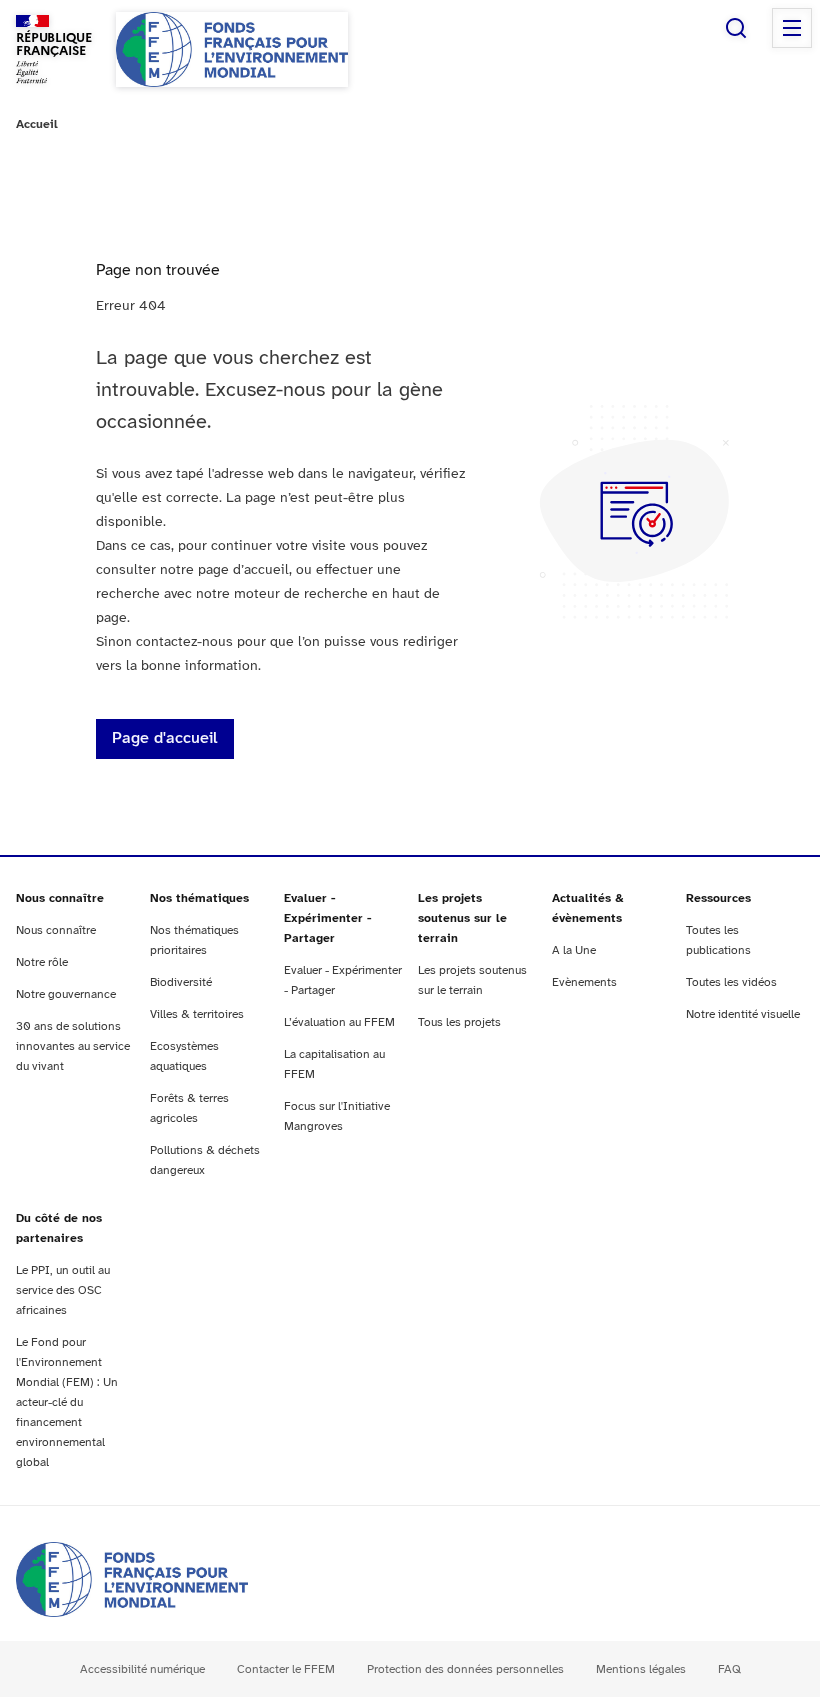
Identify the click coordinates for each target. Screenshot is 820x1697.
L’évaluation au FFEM (339, 1022)
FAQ (729, 1669)
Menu (792, 28)
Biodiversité (181, 982)
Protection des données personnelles (465, 1669)
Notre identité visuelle (743, 1014)
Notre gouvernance (66, 994)
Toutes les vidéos (731, 982)
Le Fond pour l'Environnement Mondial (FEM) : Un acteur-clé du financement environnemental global (67, 1402)
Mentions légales (641, 1669)
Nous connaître (60, 898)
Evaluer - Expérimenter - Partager (327, 918)
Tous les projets (459, 1022)
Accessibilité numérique (142, 1669)
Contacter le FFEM (286, 1669)
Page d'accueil (165, 738)
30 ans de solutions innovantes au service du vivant (73, 1046)
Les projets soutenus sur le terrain (462, 918)
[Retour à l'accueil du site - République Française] (232, 49)
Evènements (584, 982)
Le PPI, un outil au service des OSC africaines (63, 1290)
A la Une (574, 950)
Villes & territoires (197, 1014)
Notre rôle (42, 962)
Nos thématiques (199, 898)
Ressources (718, 898)
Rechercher (736, 28)
